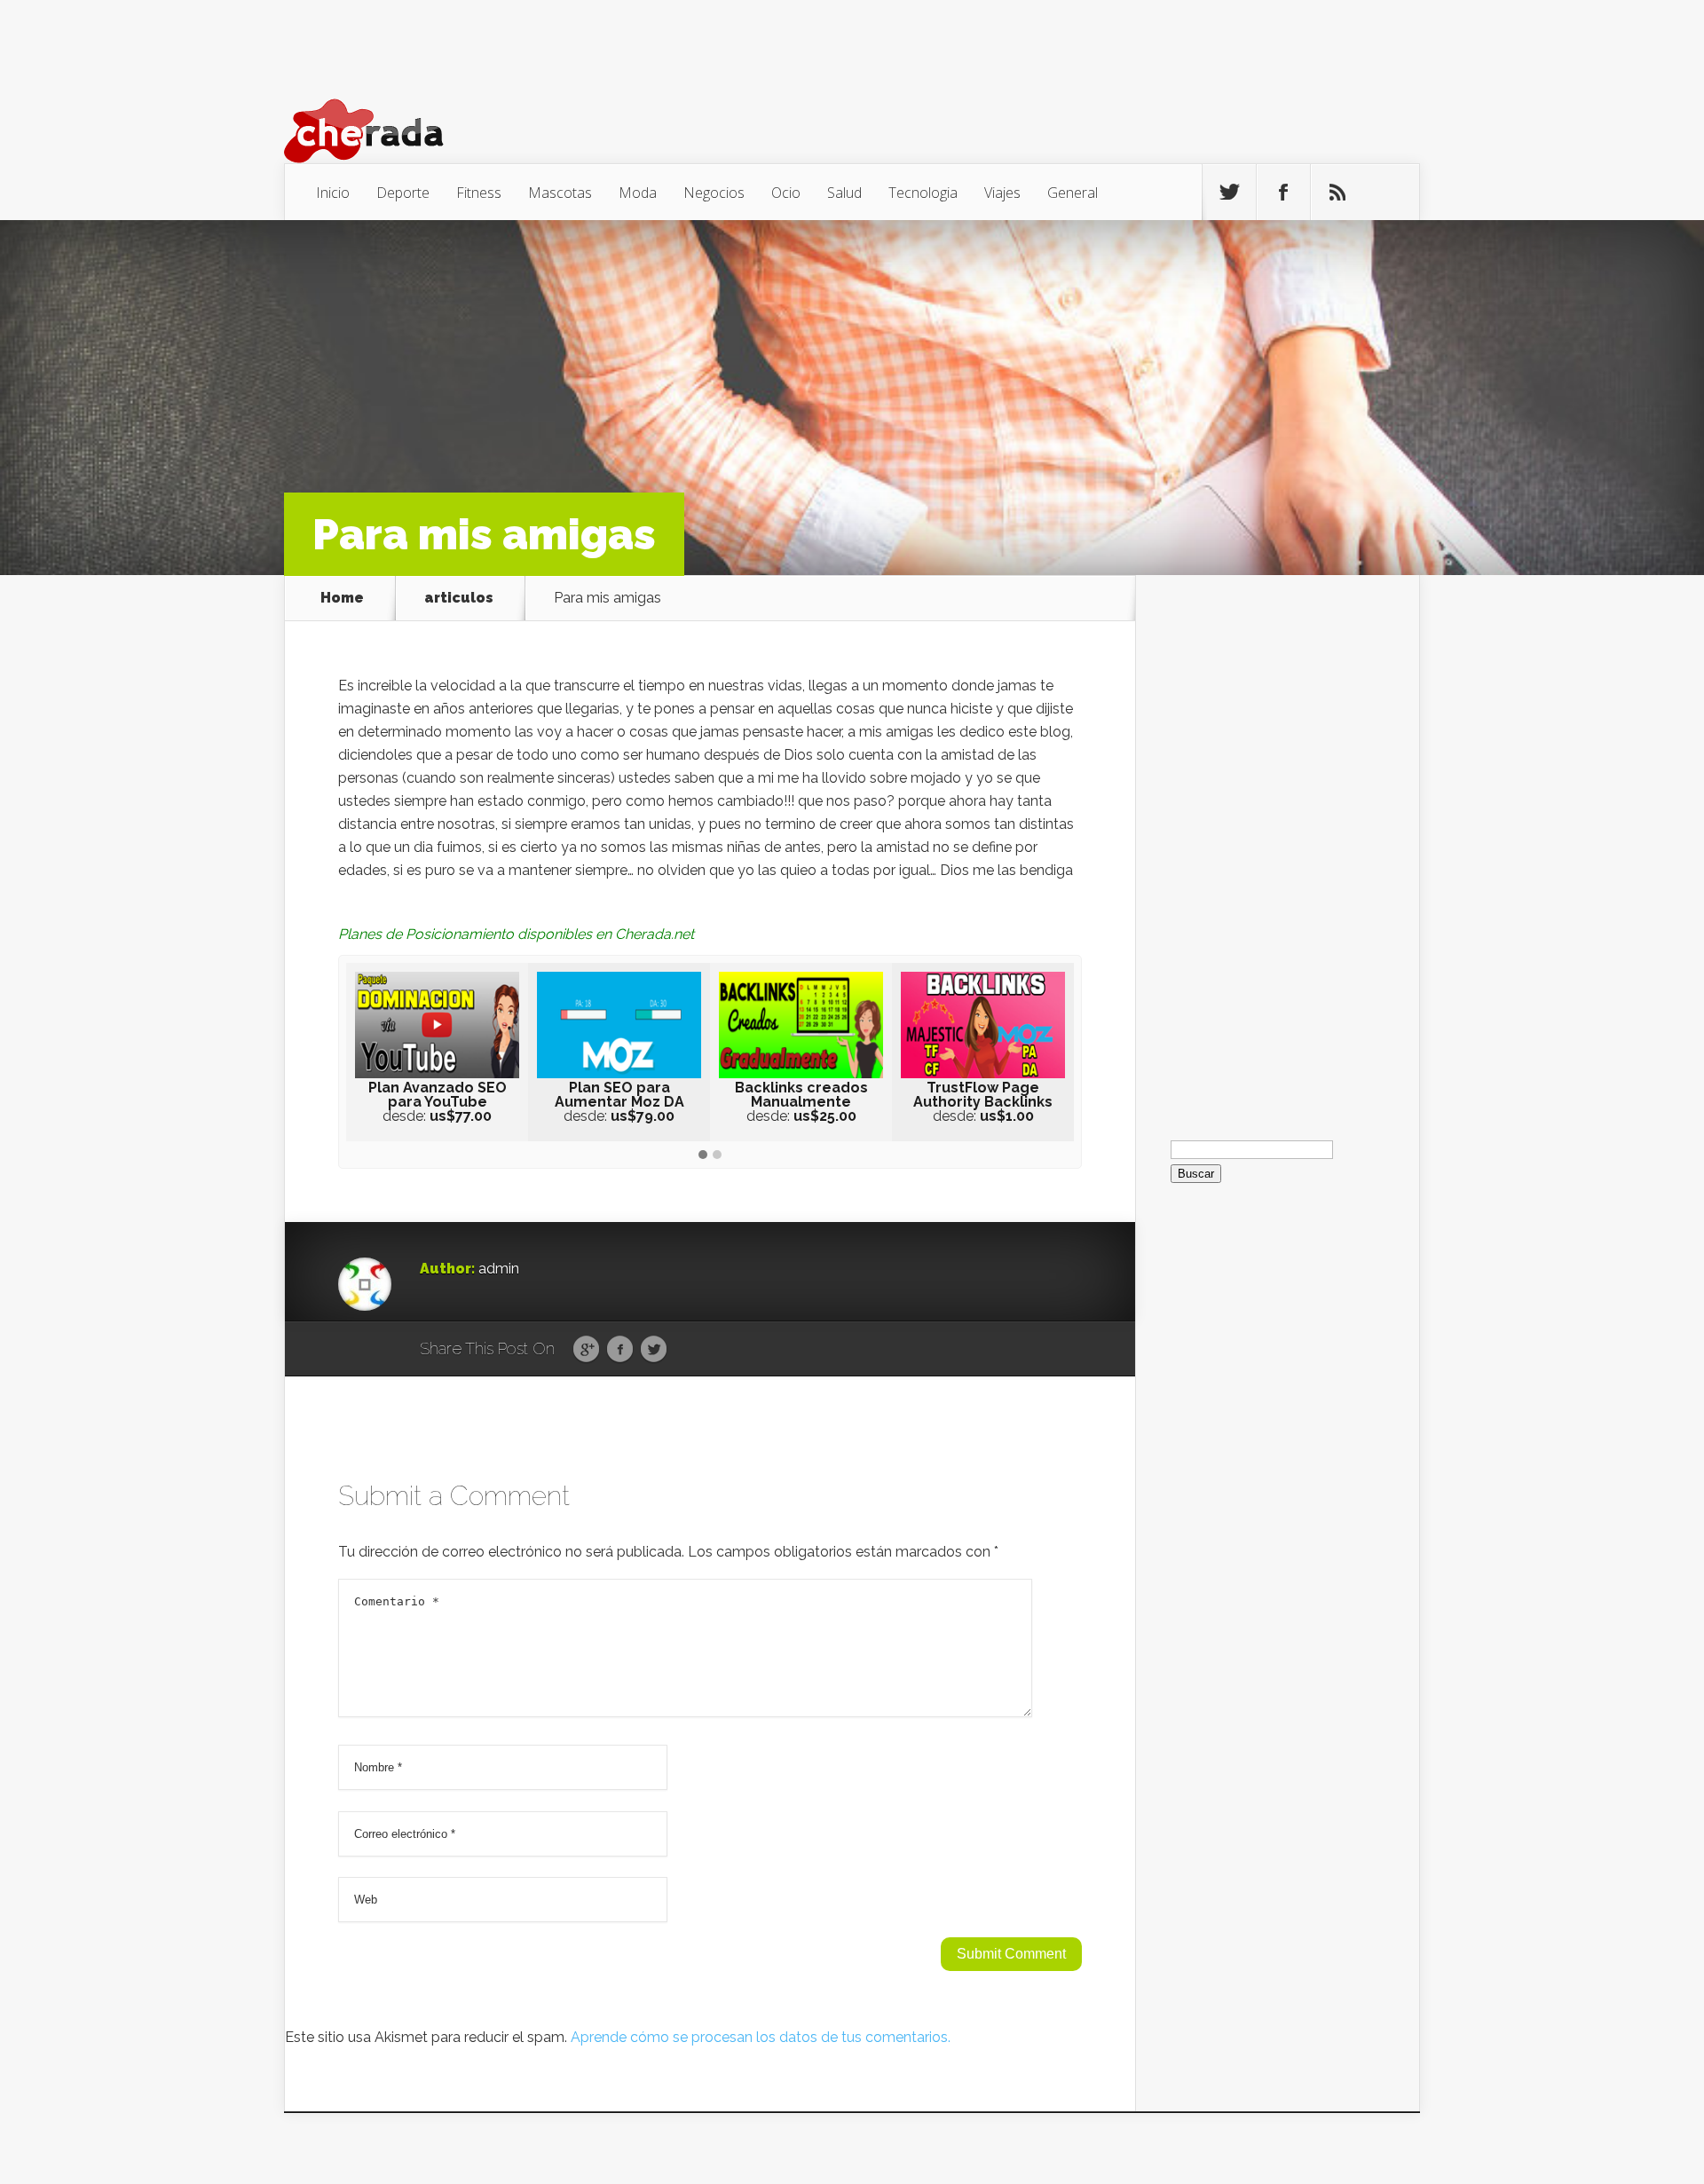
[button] (703, 1155)
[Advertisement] (1277, 841)
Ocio (786, 193)
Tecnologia (923, 193)
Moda (638, 193)
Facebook (620, 1350)
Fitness (479, 193)
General (1073, 193)
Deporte (403, 193)
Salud (844, 193)
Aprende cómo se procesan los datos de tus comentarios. (761, 2037)
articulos (459, 598)
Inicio (333, 193)
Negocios (714, 193)
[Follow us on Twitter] (1229, 193)
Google (586, 1350)
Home (342, 598)
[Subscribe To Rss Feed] (1337, 193)
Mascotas (560, 193)
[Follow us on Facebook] (1283, 193)
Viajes (1002, 193)
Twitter (654, 1350)
